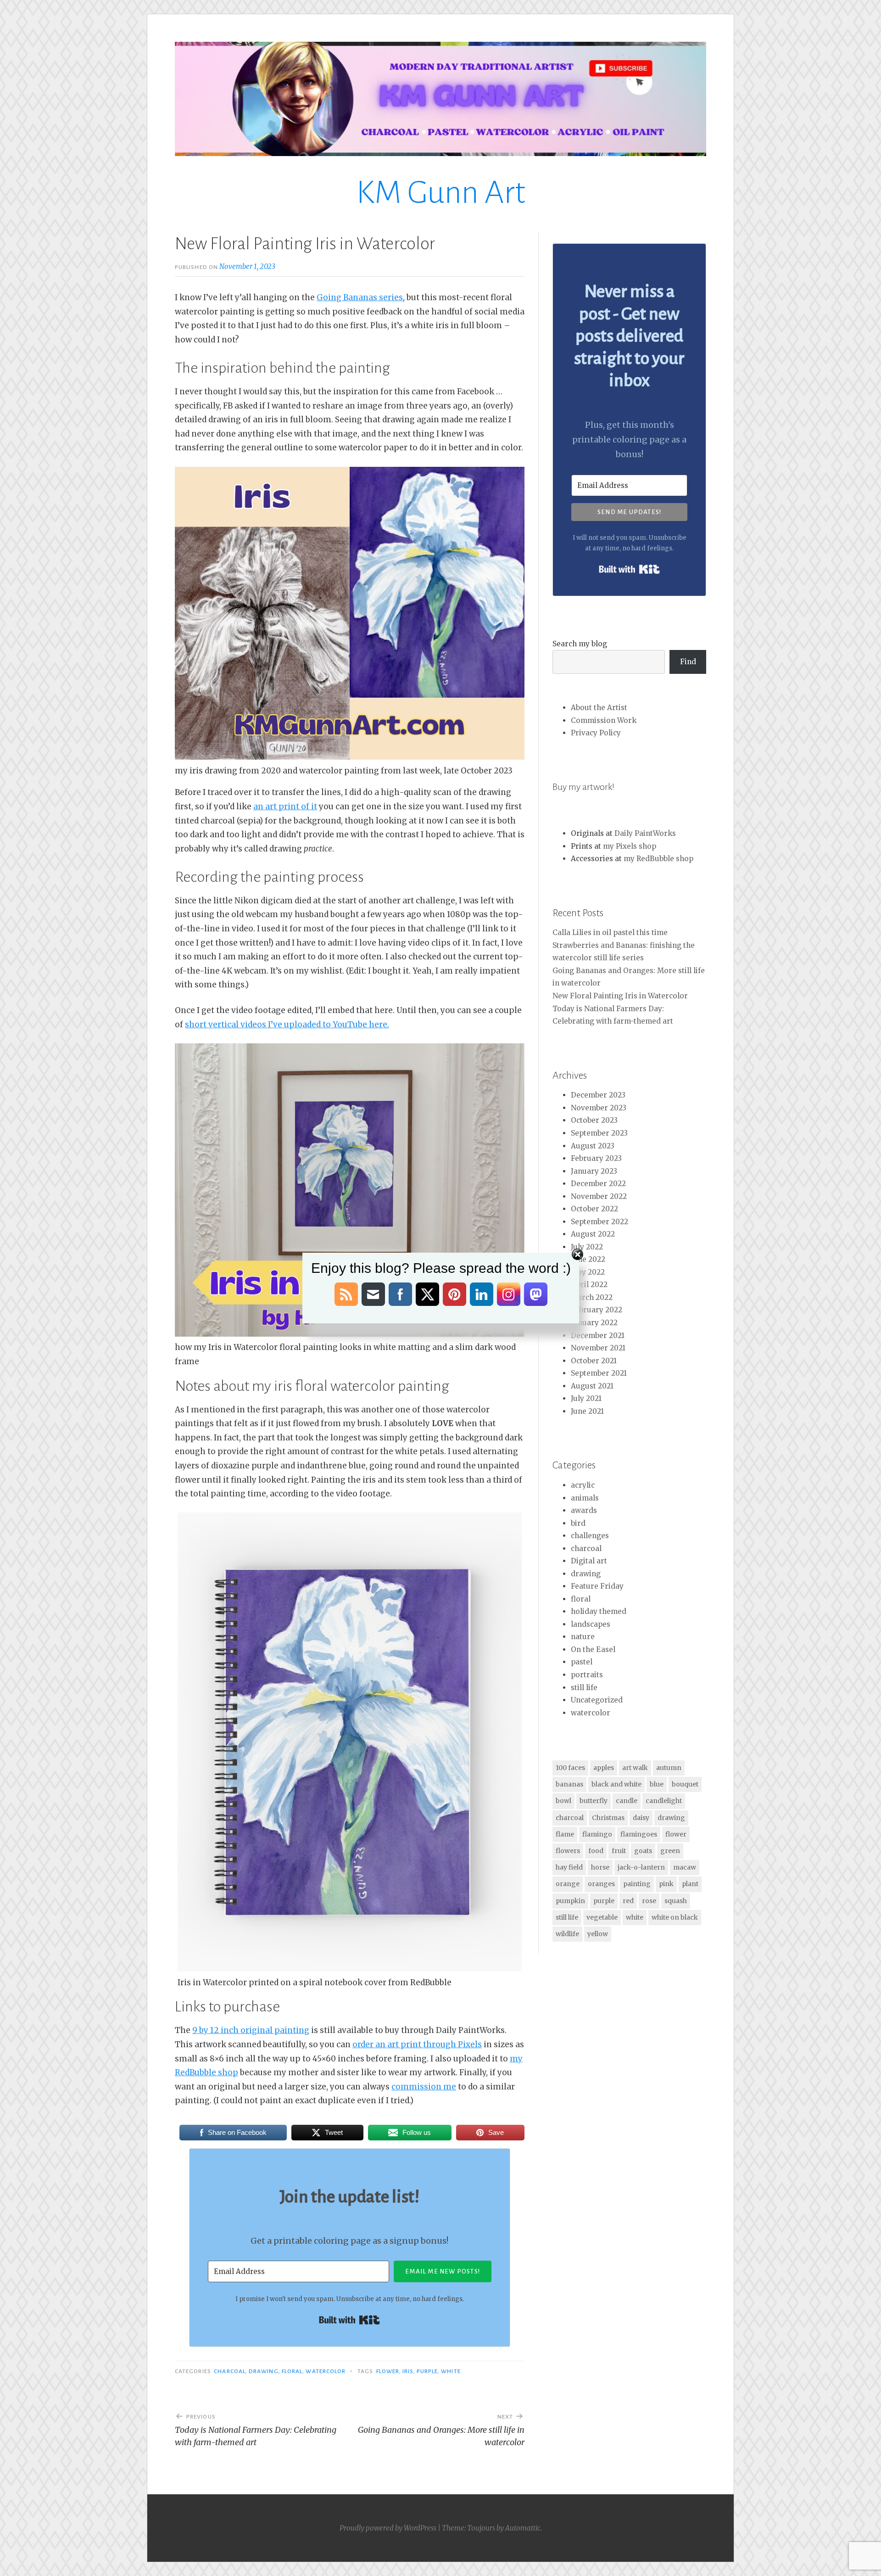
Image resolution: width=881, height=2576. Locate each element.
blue (657, 1784)
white (451, 2371)
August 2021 (592, 1386)
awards (584, 1510)
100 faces (570, 1768)
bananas (569, 1784)
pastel (582, 1662)
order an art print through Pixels (417, 2044)
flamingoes (639, 1834)
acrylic (583, 1485)
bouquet (685, 1784)
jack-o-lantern (641, 1867)
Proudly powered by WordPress (388, 2528)
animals (585, 1498)
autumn (669, 1768)
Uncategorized (597, 1700)
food (596, 1851)
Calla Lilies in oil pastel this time (610, 932)
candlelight (664, 1801)
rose (649, 1901)
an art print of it (285, 806)
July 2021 (586, 1398)
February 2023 (596, 1158)
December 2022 (598, 1184)
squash (676, 1901)
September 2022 (599, 1222)
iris (408, 2371)
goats (643, 1851)
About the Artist (599, 708)
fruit (619, 1851)
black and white (616, 1784)
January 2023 (594, 1171)
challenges (590, 1536)
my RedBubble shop (658, 859)
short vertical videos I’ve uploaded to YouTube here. (287, 1025)
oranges (601, 1884)
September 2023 (599, 1133)
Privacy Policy (596, 733)
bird (578, 1523)
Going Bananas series (360, 297)
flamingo (597, 1834)
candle (627, 1801)
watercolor (326, 2371)
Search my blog (580, 644)
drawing (264, 2371)
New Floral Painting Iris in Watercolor (620, 996)
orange (568, 1884)
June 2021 (587, 1411)
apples (604, 1768)
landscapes (591, 1624)
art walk (635, 1768)
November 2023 (599, 1108)
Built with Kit (349, 2320)
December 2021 (598, 1336)
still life (584, 1688)
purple (427, 2371)
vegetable (602, 1917)
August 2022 (593, 1234)
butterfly (594, 1801)
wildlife (567, 1934)
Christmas (608, 1818)
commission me (424, 2087)
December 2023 (598, 1095)
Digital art (589, 1561)
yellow (598, 1934)
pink (666, 1884)
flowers (568, 1851)
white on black (675, 1917)
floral (292, 2371)
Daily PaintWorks (645, 833)
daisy (641, 1818)
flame (565, 1834)
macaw (685, 1867)
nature (583, 1637)
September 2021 (599, 1373)
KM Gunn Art (441, 193)
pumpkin (570, 1901)
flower (388, 2371)
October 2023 (594, 1120)
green (670, 1851)
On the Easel (593, 1649)
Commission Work (604, 720)
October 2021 (594, 1361)
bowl (563, 1801)
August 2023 (593, 1146)
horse (600, 1867)
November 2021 (598, 1348)
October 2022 (594, 1209)
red (628, 1901)
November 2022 (599, 1196)
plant (690, 1884)
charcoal (230, 2371)
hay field (569, 1867)
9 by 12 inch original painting (251, 2030)
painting (637, 1884)
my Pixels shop (630, 846)
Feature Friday (597, 1586)
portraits (587, 1675)
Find (688, 662)
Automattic (523, 2528)
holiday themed (599, 1611)
